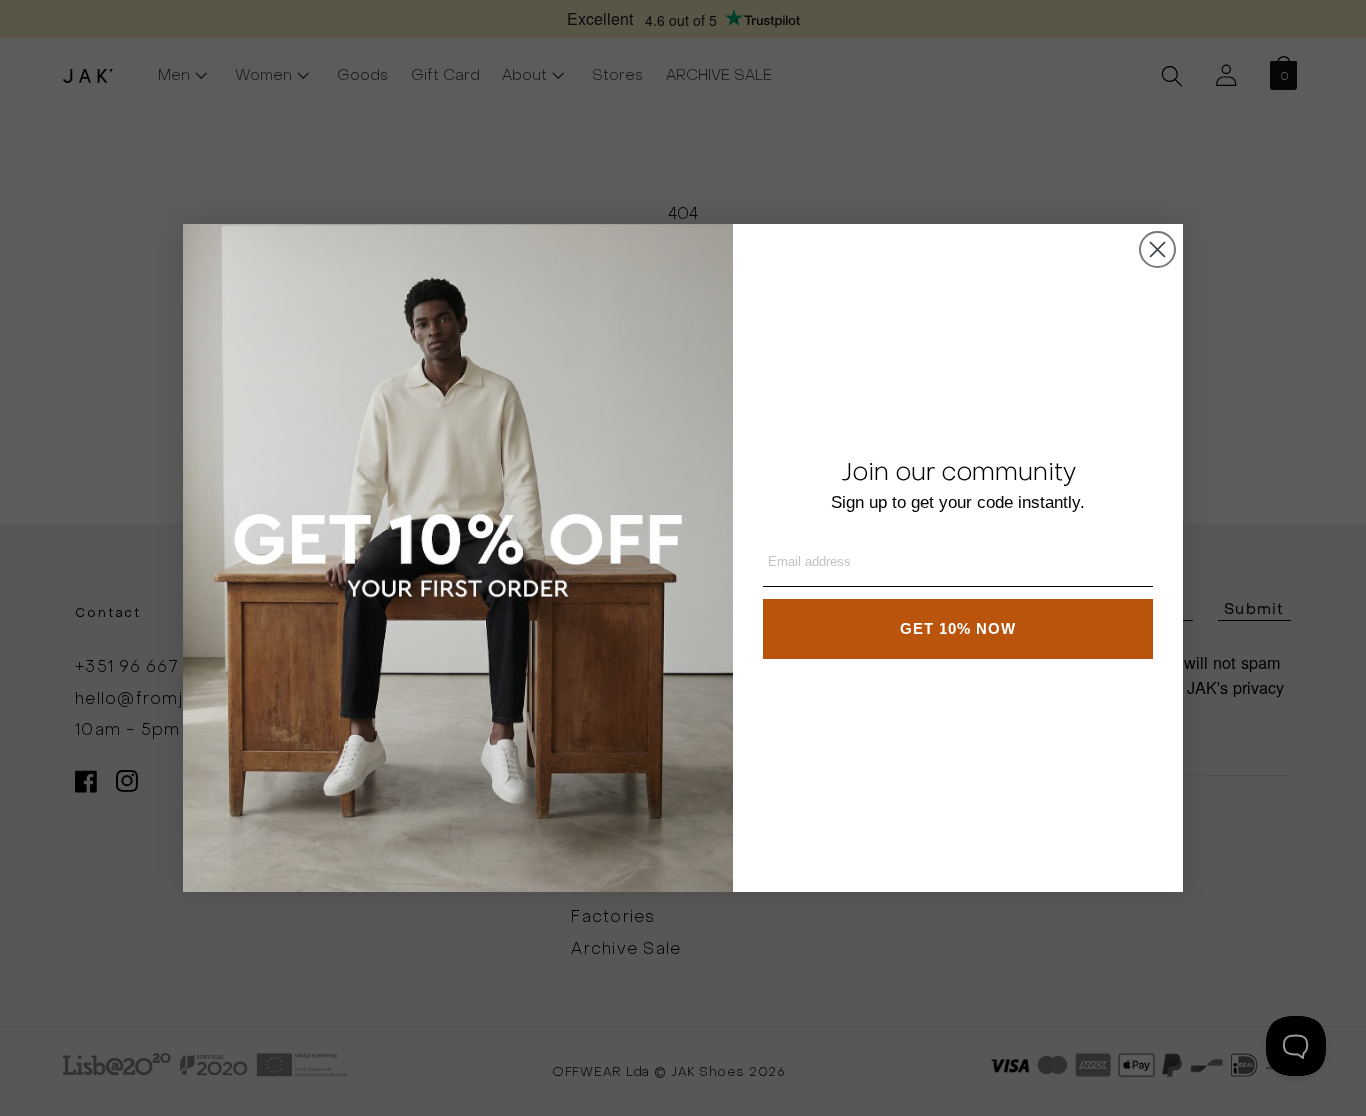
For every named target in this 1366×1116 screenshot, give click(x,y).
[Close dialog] (1157, 249)
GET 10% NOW (958, 628)
